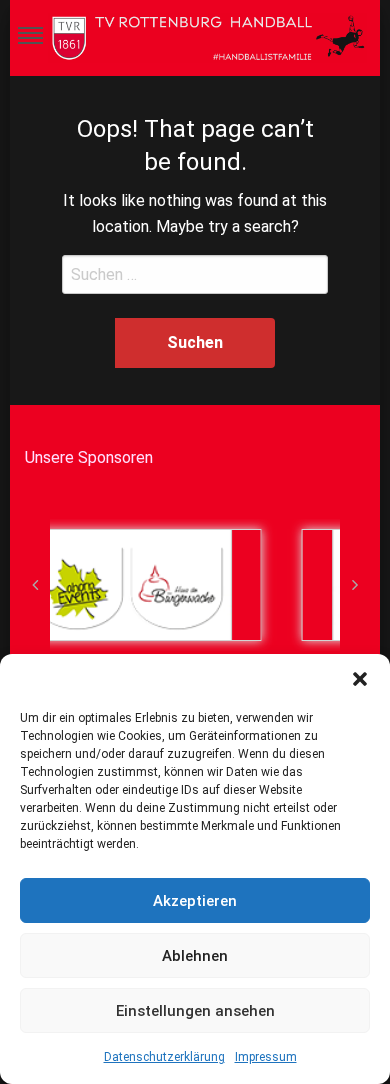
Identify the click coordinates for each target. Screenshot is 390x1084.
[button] (360, 679)
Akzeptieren (195, 901)
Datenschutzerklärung (164, 1057)
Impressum (266, 1057)
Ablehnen (195, 956)
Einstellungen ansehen (195, 1011)
